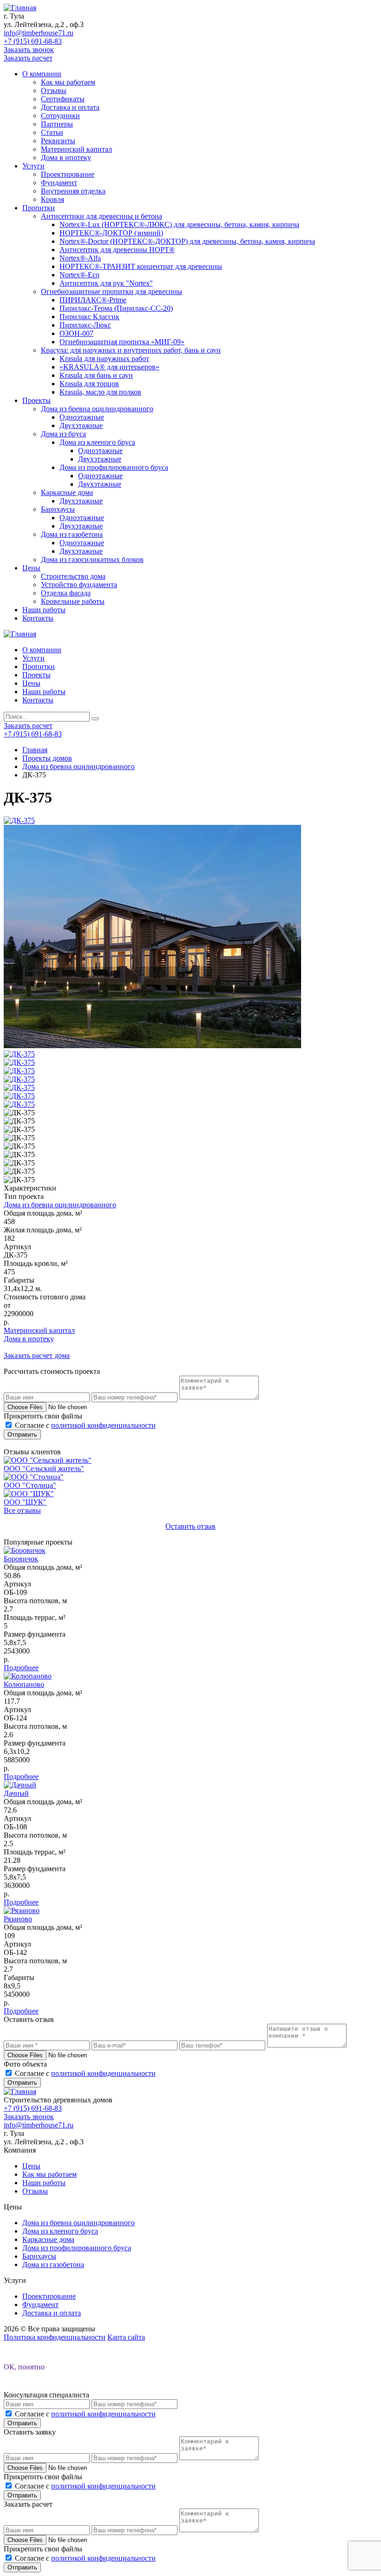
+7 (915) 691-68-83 (33, 41)
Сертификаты (63, 99)
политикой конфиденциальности (103, 1425)
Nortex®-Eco (79, 275)
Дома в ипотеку (66, 157)
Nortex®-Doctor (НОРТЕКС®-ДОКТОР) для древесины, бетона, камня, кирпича (187, 241)
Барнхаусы (58, 509)
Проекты (36, 400)
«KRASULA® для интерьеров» (109, 367)
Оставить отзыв (190, 1526)
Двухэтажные (81, 425)
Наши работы (44, 610)
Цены (31, 568)
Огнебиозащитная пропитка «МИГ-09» (122, 342)
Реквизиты (58, 141)
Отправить (22, 1435)
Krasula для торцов (89, 384)
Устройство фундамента (79, 585)
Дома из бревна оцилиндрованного (97, 409)
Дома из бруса (63, 434)
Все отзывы (22, 1510)
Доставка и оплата (70, 107)
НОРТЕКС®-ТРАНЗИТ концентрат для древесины (141, 266)
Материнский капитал (76, 149)
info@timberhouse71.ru (39, 33)
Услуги (33, 166)
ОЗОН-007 (76, 333)
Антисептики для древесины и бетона (102, 216)
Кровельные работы (73, 601)
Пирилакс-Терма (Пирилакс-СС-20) (116, 308)
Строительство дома (73, 576)
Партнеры (57, 124)
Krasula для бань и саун (96, 375)
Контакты (38, 618)
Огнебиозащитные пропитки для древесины (112, 291)
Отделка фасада (66, 593)
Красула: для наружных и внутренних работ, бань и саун (131, 350)
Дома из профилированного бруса (114, 467)
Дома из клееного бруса (97, 442)
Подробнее (21, 1668)
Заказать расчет (28, 58)
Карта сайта (126, 2337)
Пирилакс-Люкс (85, 325)
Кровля (53, 199)
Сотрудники (60, 116)
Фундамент (59, 183)
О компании (42, 74)
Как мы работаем (68, 82)
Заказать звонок (29, 50)
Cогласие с (85, 1425)
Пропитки (39, 208)
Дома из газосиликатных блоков (92, 559)
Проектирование (68, 174)
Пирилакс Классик (89, 317)
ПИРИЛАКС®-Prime (93, 300)
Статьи (52, 132)
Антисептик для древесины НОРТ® (117, 250)
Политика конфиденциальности (55, 2337)
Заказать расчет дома (37, 1355)
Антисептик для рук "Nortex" (106, 283)
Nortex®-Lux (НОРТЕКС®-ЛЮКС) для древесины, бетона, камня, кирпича (179, 224)
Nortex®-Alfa (80, 258)
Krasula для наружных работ (104, 358)
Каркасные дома (67, 492)
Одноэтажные (82, 417)
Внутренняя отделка (73, 191)
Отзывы (54, 90)
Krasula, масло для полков (100, 392)
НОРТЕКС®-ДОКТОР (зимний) (111, 233)
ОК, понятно (24, 2367)
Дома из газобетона (72, 534)
